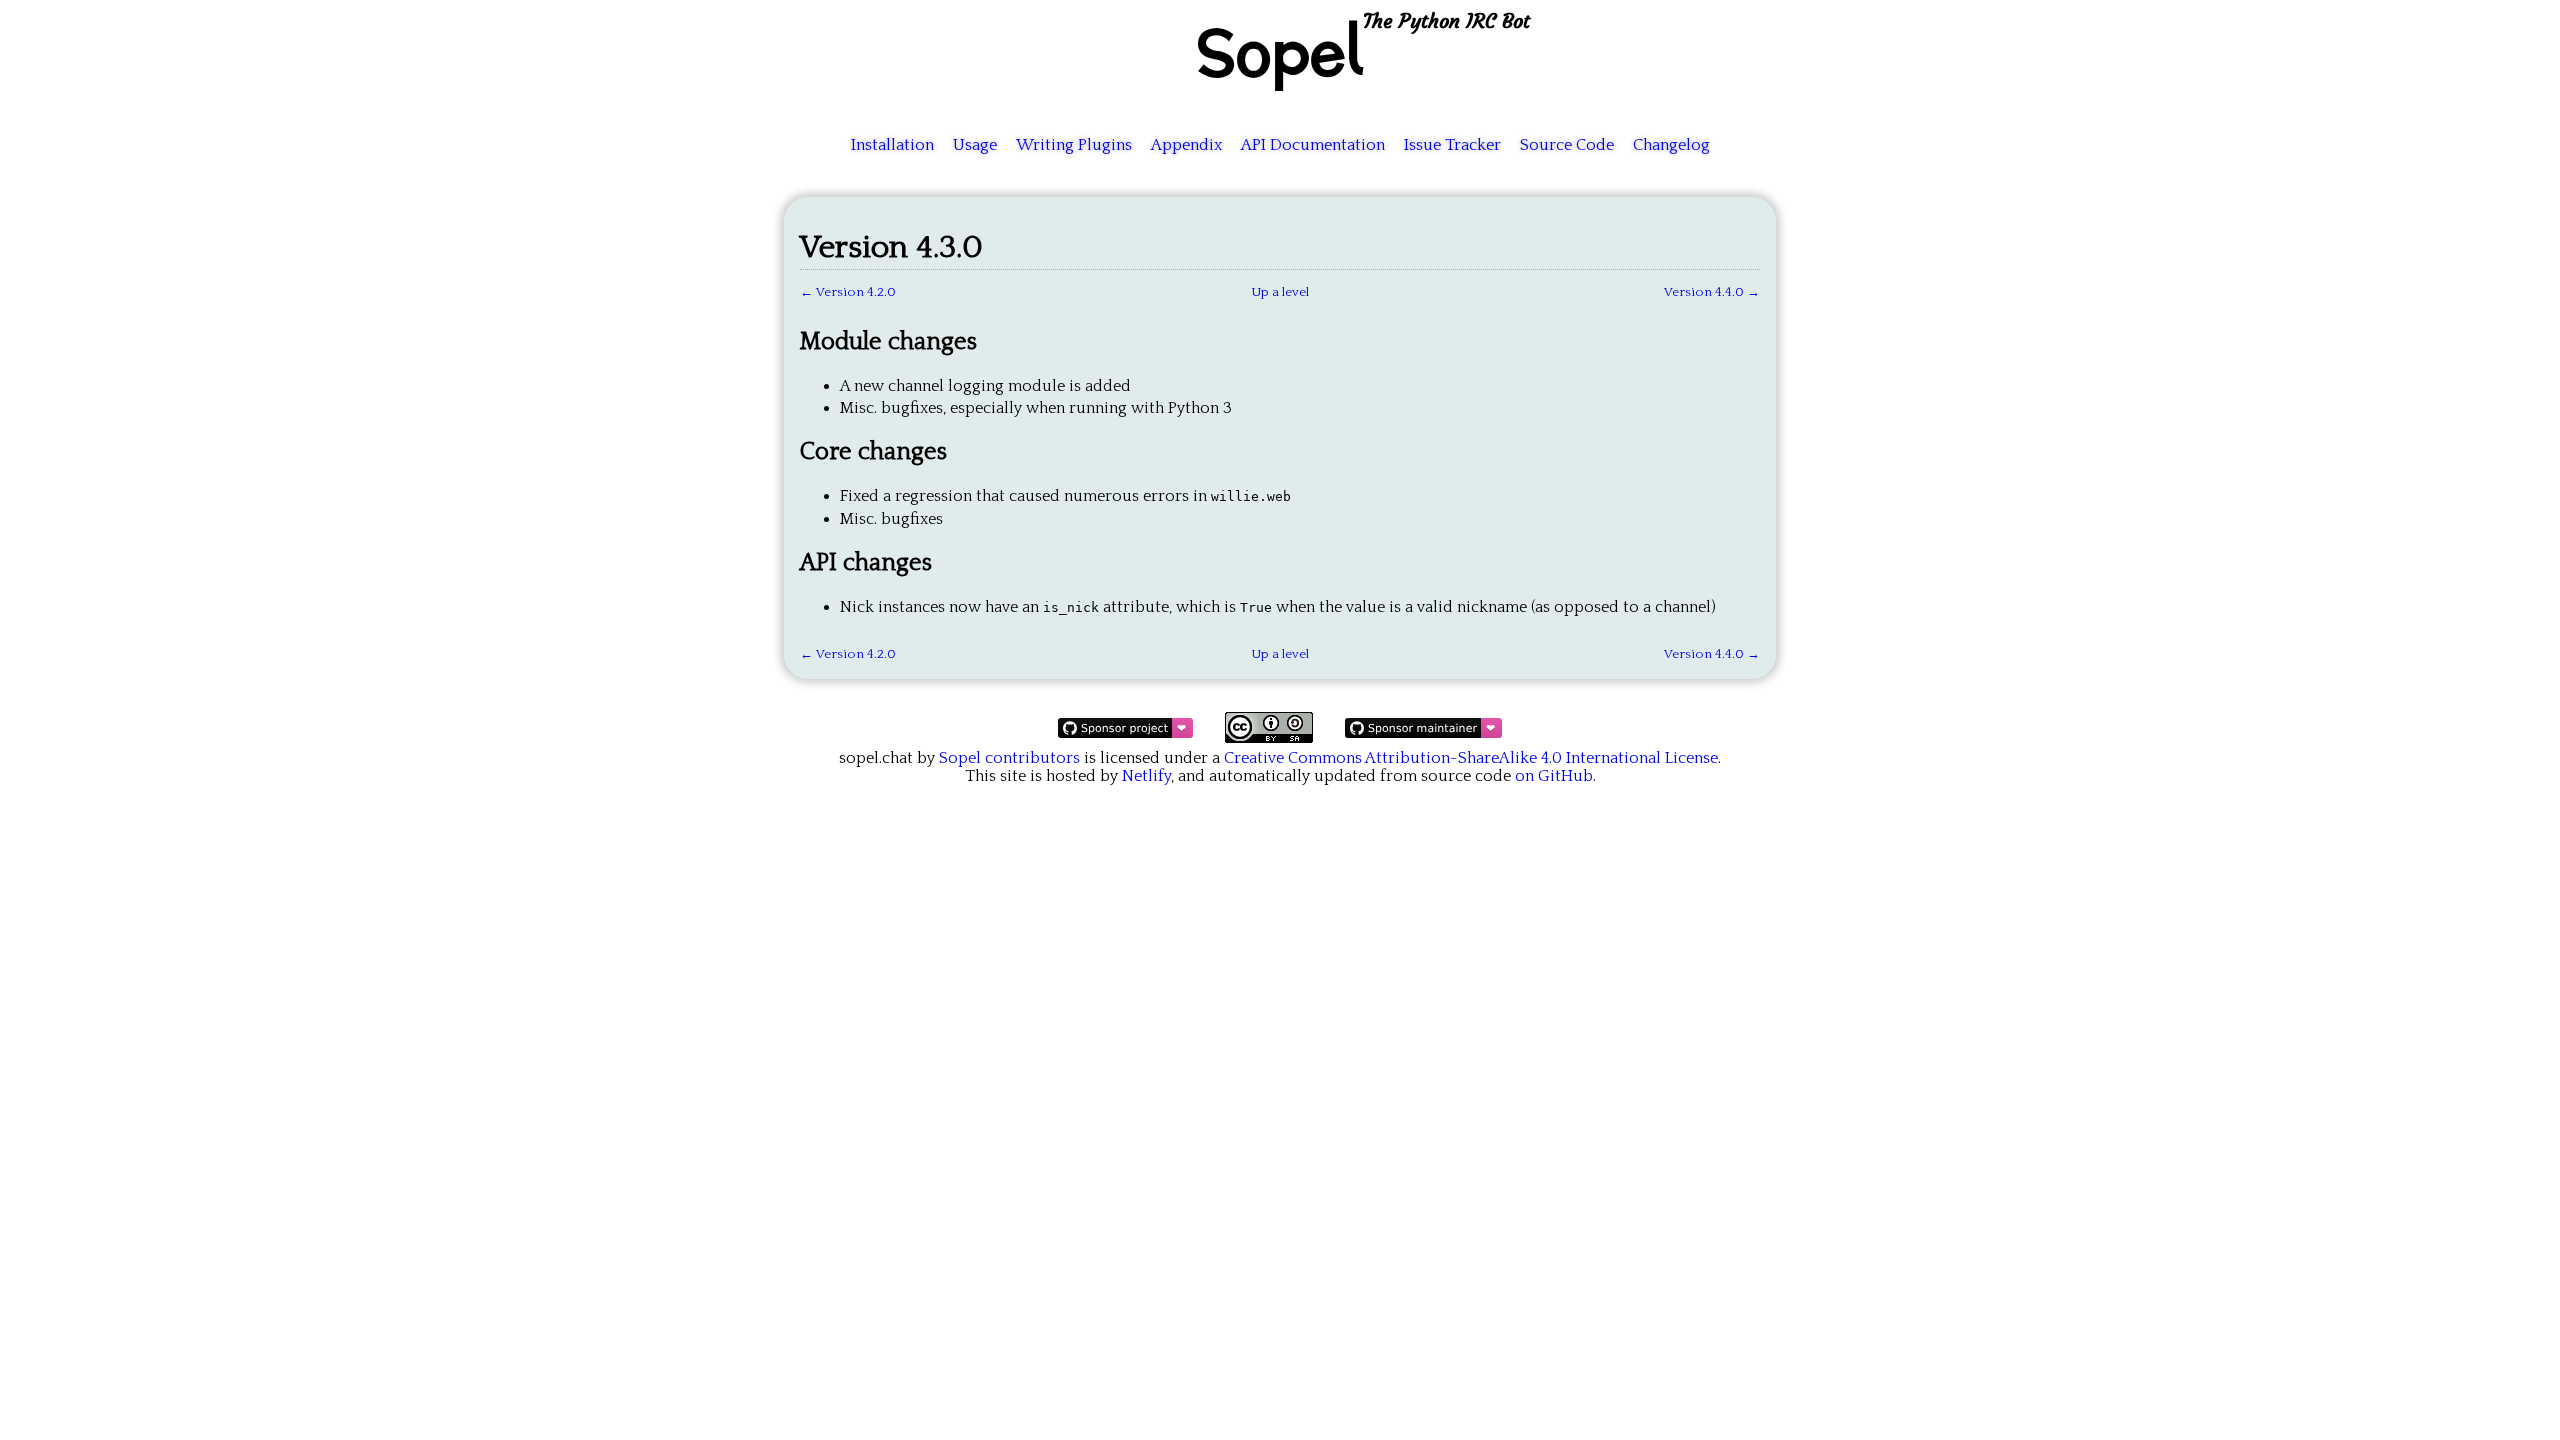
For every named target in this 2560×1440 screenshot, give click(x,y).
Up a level (1280, 292)
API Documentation (1313, 145)
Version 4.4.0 (1704, 292)
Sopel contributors (1009, 758)
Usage (975, 145)
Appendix (1186, 145)
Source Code (1567, 145)
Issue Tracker (1452, 145)
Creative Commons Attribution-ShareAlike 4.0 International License (1471, 758)
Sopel (1280, 51)
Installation (892, 145)
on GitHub (1554, 776)
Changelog (1671, 145)
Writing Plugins (1074, 145)
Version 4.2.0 (856, 292)
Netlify (1146, 776)
